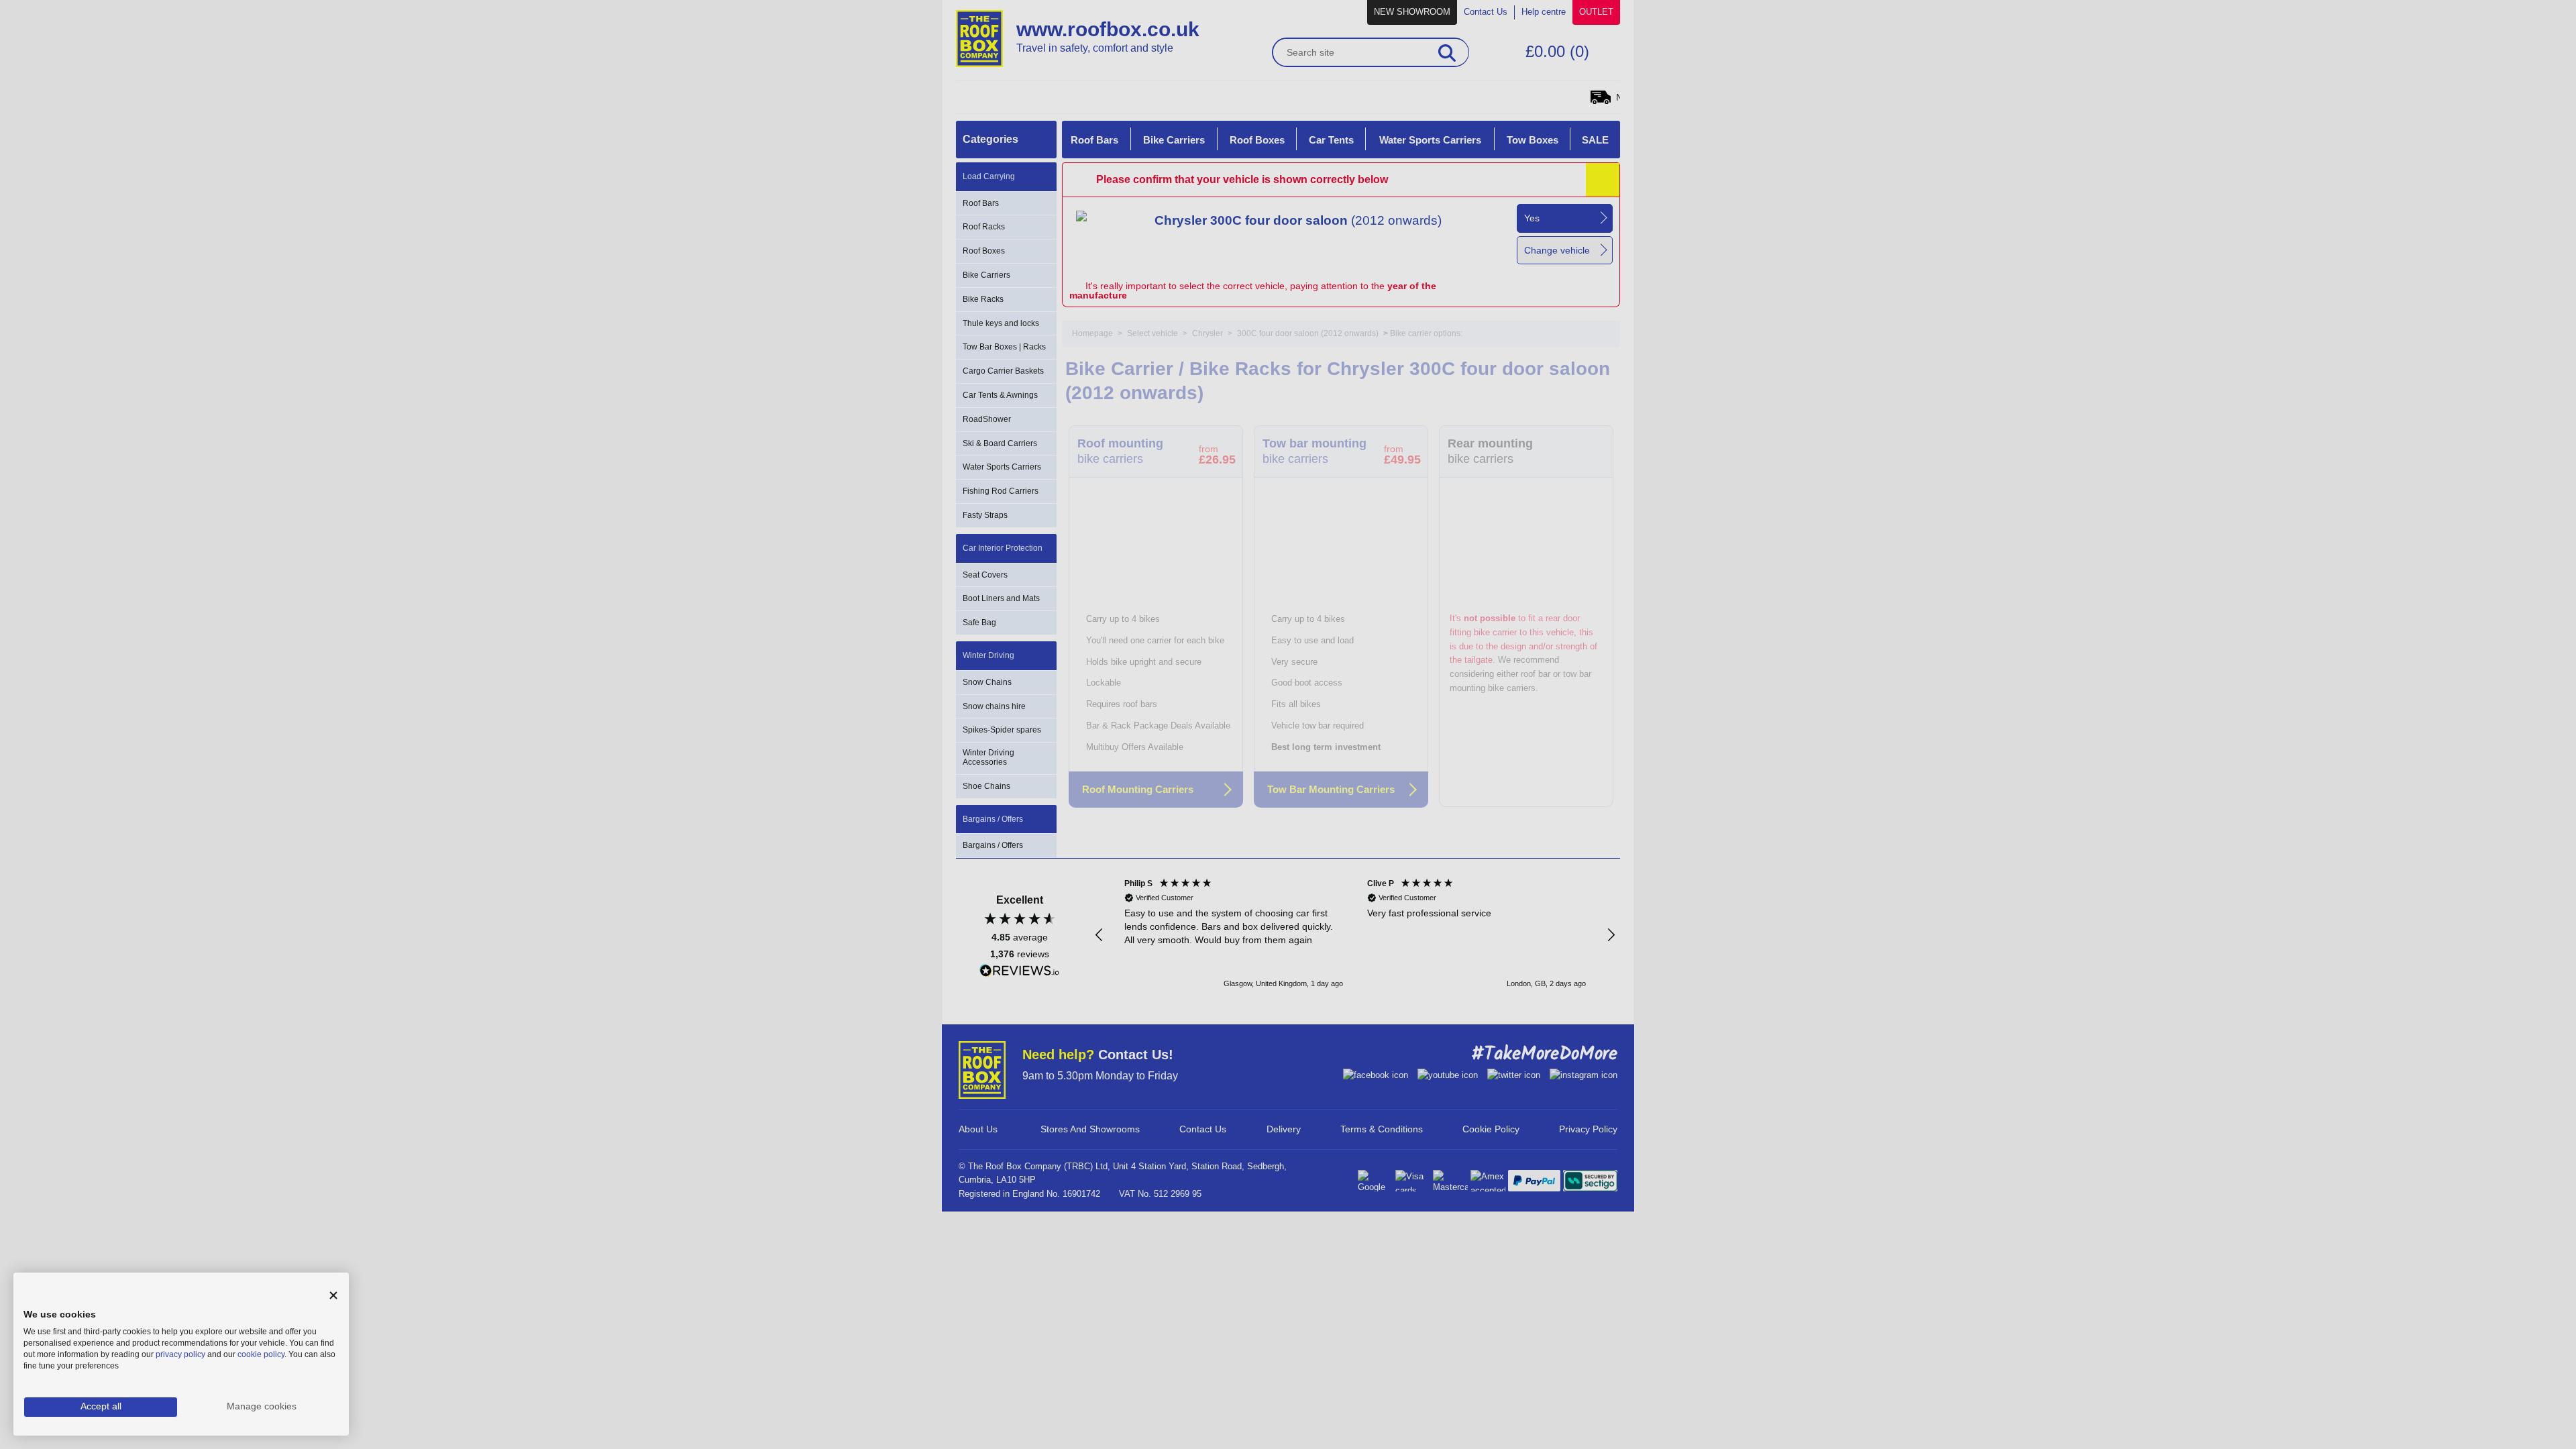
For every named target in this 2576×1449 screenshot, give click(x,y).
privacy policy (180, 1354)
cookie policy (261, 1354)
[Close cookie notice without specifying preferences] (333, 1296)
